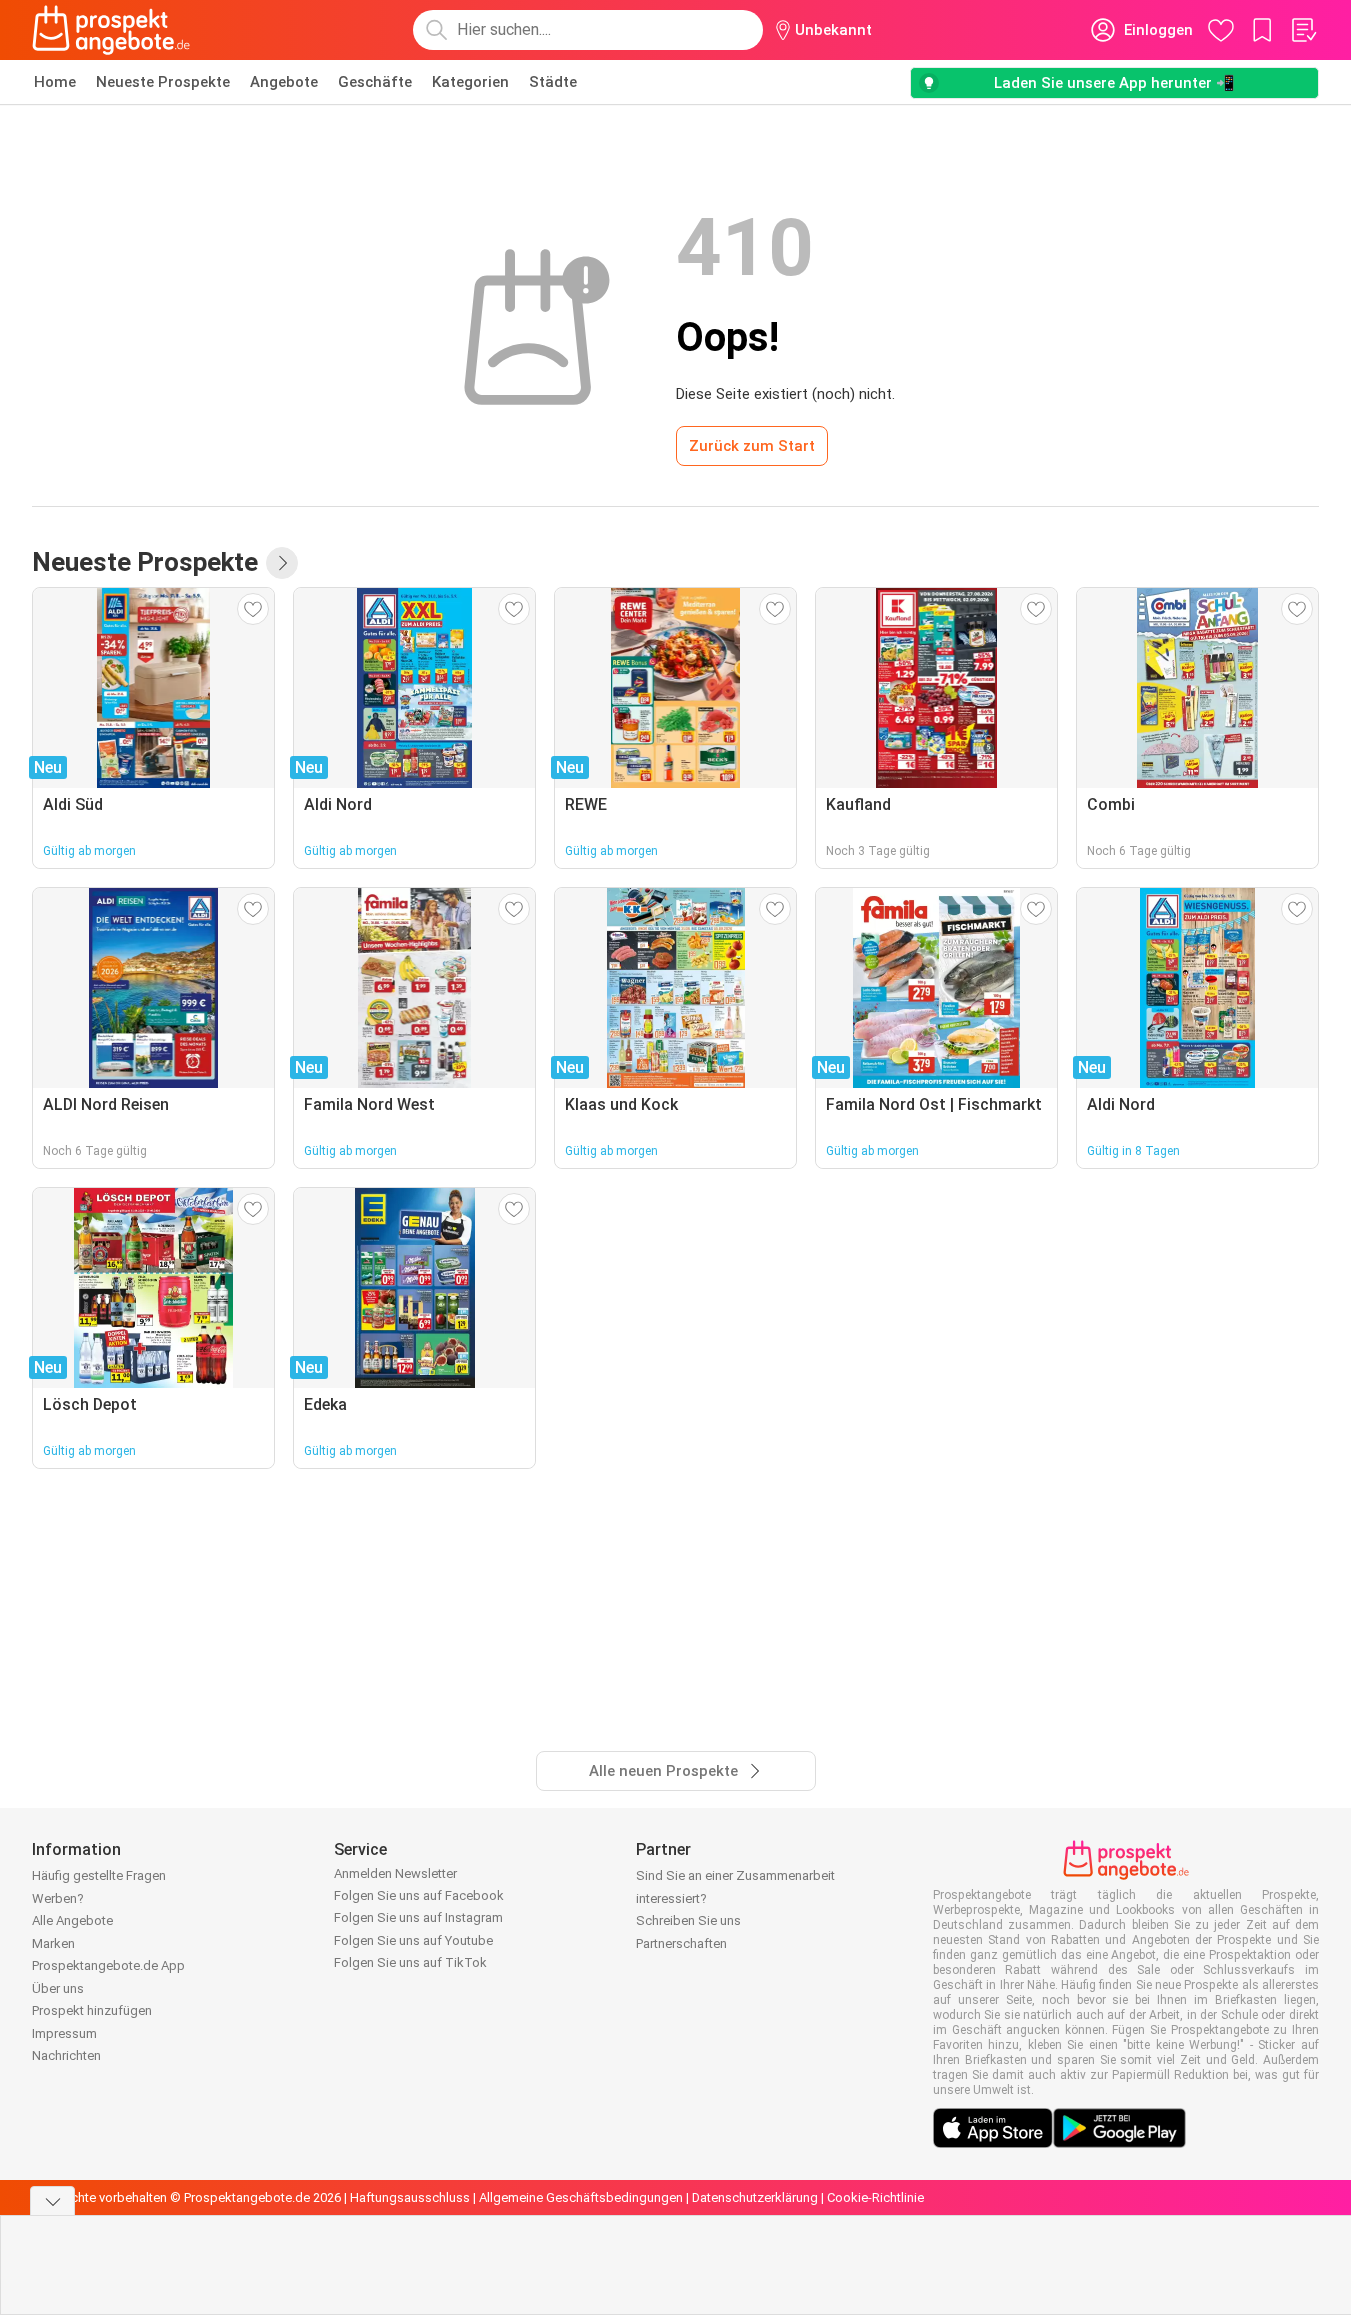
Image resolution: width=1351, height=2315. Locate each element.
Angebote (284, 82)
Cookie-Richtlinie (875, 2197)
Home (55, 82)
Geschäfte (375, 82)
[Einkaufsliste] (1303, 30)
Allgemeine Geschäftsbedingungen (581, 2197)
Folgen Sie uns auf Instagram (418, 1917)
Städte (553, 82)
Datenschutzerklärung (755, 2197)
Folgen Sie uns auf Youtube (413, 1940)
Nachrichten (66, 2055)
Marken (53, 1943)
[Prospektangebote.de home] (111, 30)
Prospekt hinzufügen (92, 2010)
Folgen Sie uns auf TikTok (410, 1962)
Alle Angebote (72, 1920)
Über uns (58, 1988)
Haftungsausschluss (410, 2197)
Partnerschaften (681, 1943)
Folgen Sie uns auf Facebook (419, 1895)
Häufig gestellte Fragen (99, 1875)
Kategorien (470, 82)
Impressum (64, 2033)
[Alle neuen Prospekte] (282, 563)
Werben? (58, 1898)
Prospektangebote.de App (108, 1965)
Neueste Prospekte (163, 82)
